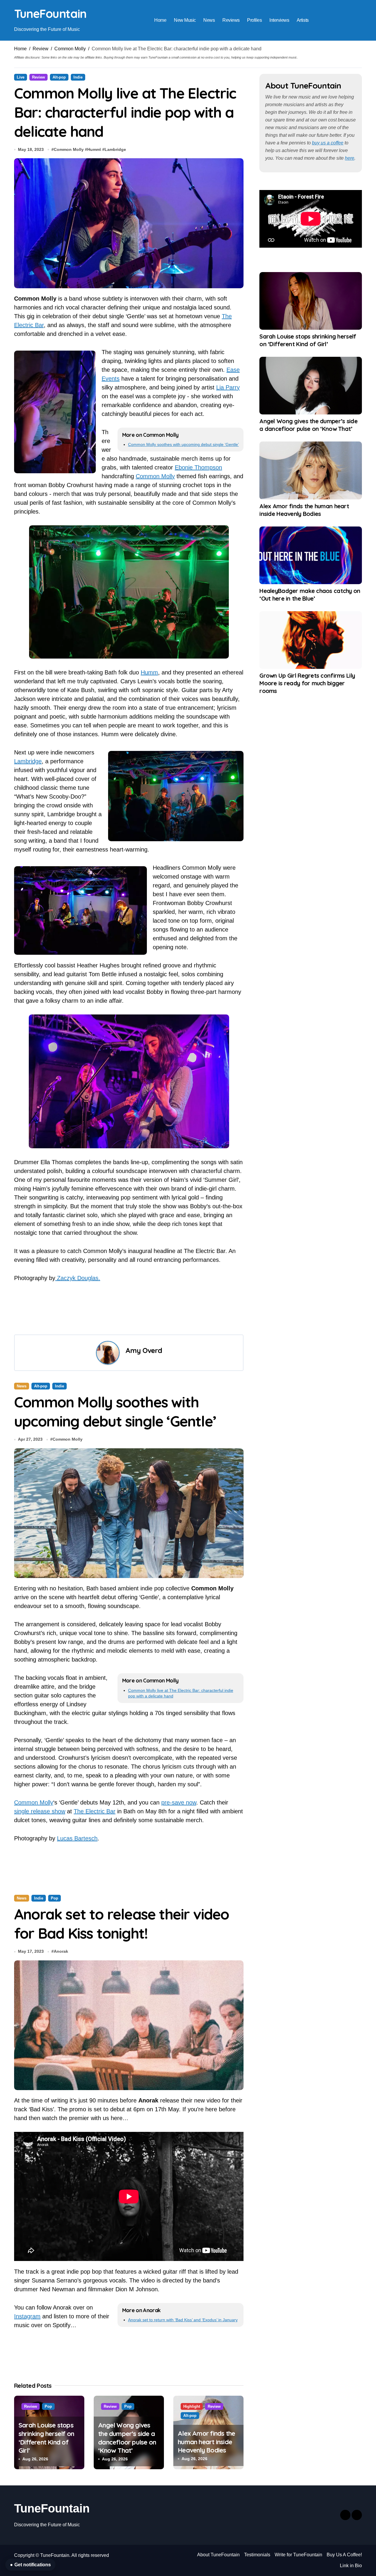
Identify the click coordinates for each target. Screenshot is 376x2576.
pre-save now (179, 1802)
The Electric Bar (95, 1811)
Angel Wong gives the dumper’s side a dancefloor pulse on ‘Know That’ (308, 425)
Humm (149, 672)
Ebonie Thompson (198, 467)
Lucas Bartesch (77, 1838)
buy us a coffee (328, 143)
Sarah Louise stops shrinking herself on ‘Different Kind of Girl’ (308, 340)
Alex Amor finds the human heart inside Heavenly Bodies (304, 510)
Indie (78, 77)
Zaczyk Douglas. (78, 1278)
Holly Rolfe (65, 2419)
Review (41, 49)
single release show (40, 1811)
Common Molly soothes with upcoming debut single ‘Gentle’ (183, 444)
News (209, 20)
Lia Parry (228, 387)
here (350, 158)
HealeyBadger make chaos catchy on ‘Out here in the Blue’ (310, 595)
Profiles (254, 20)
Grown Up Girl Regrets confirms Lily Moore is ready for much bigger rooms (307, 683)
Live (21, 77)
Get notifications (30, 2565)
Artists (303, 20)
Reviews (231, 20)
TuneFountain (50, 14)
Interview (25, 2385)
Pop (54, 1898)
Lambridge (115, 149)
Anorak (61, 1951)
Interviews (279, 20)
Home (160, 20)
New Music (185, 20)
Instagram (27, 2316)
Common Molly (70, 49)
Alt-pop (59, 77)
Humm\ (94, 149)
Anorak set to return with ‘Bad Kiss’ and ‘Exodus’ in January (183, 2320)
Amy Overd (144, 1350)
